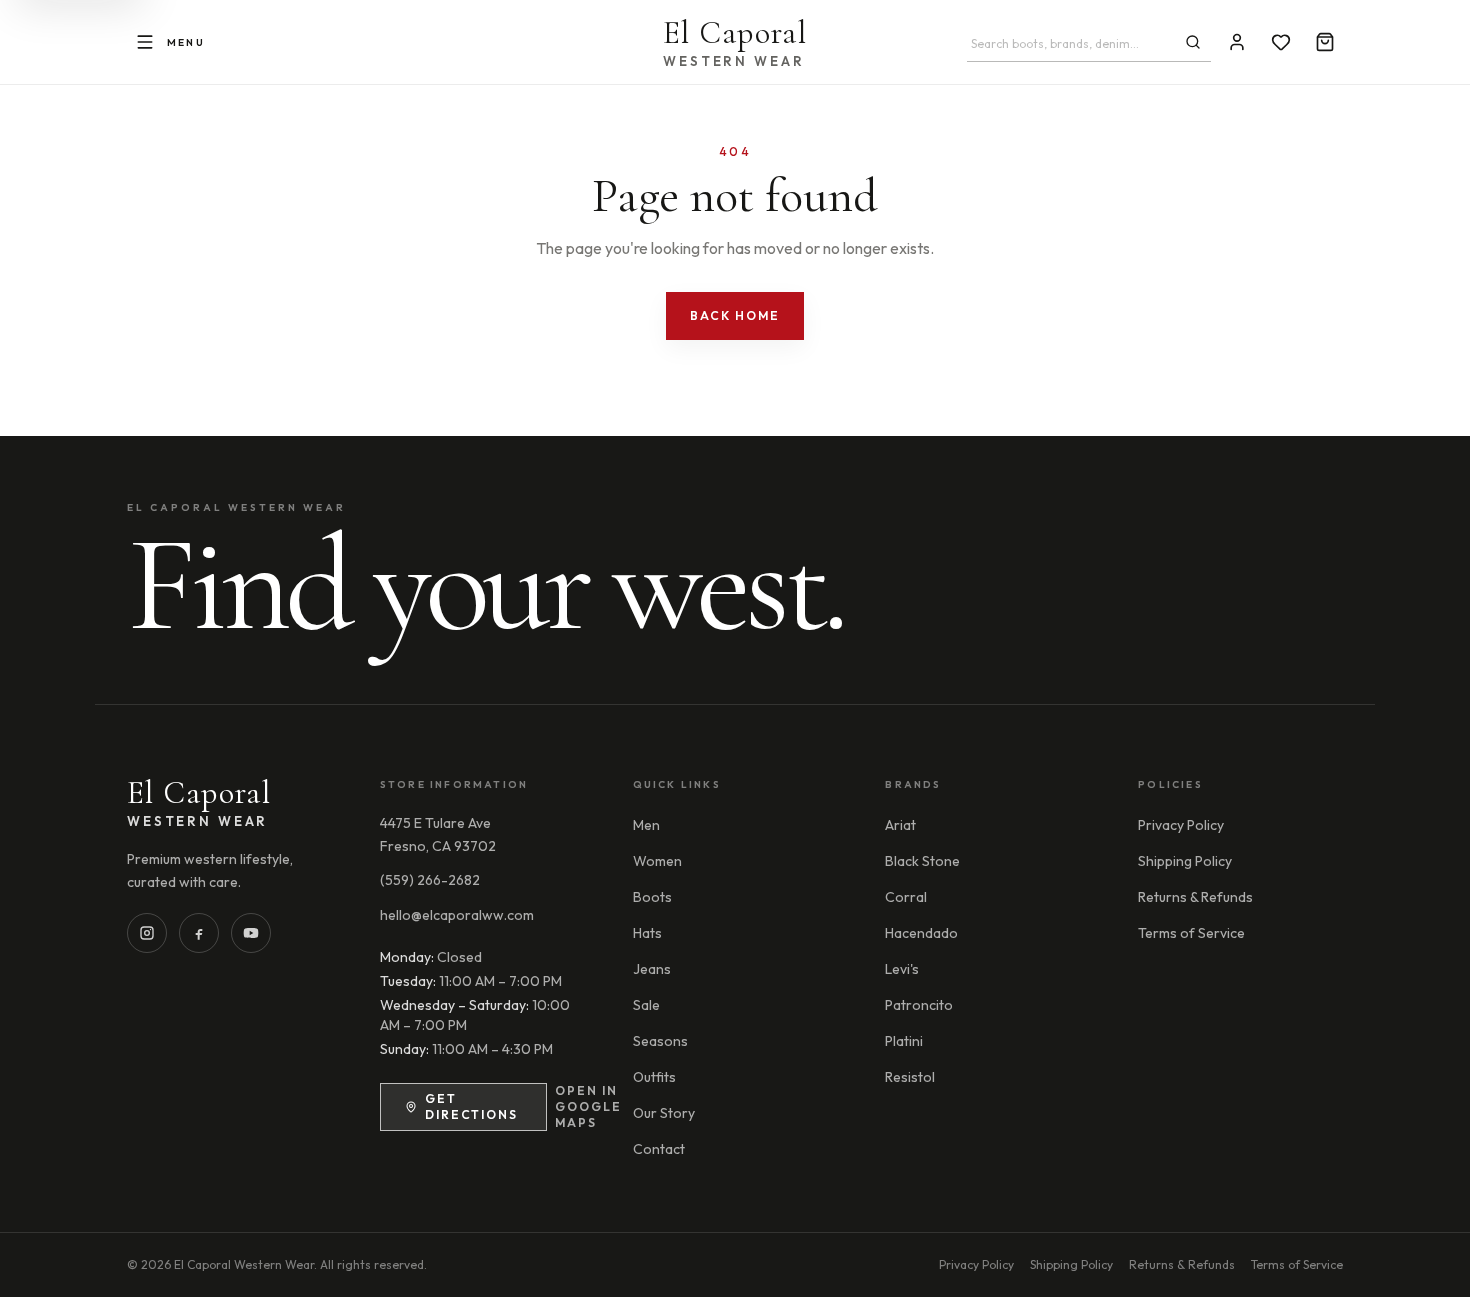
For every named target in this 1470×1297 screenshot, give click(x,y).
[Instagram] (147, 933)
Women (657, 861)
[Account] (1237, 42)
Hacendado (921, 933)
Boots (652, 897)
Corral (906, 897)
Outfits (654, 1077)
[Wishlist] (1281, 42)
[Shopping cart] (1325, 42)
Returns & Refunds (1195, 897)
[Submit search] (1193, 42)
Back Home (734, 315)
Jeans (652, 969)
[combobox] (1071, 44)
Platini (904, 1041)
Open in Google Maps (588, 1106)
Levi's (902, 969)
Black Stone (922, 861)
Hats (647, 933)
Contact (659, 1149)
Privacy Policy (1181, 825)
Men (646, 825)
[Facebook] (199, 933)
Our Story (664, 1113)
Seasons (660, 1041)
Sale (646, 1005)
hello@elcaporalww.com (457, 915)
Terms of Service (1191, 933)
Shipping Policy (1185, 861)
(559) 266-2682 (430, 880)
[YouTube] (251, 933)
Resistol (910, 1077)
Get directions (471, 1106)
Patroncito (919, 1005)
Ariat (900, 825)
